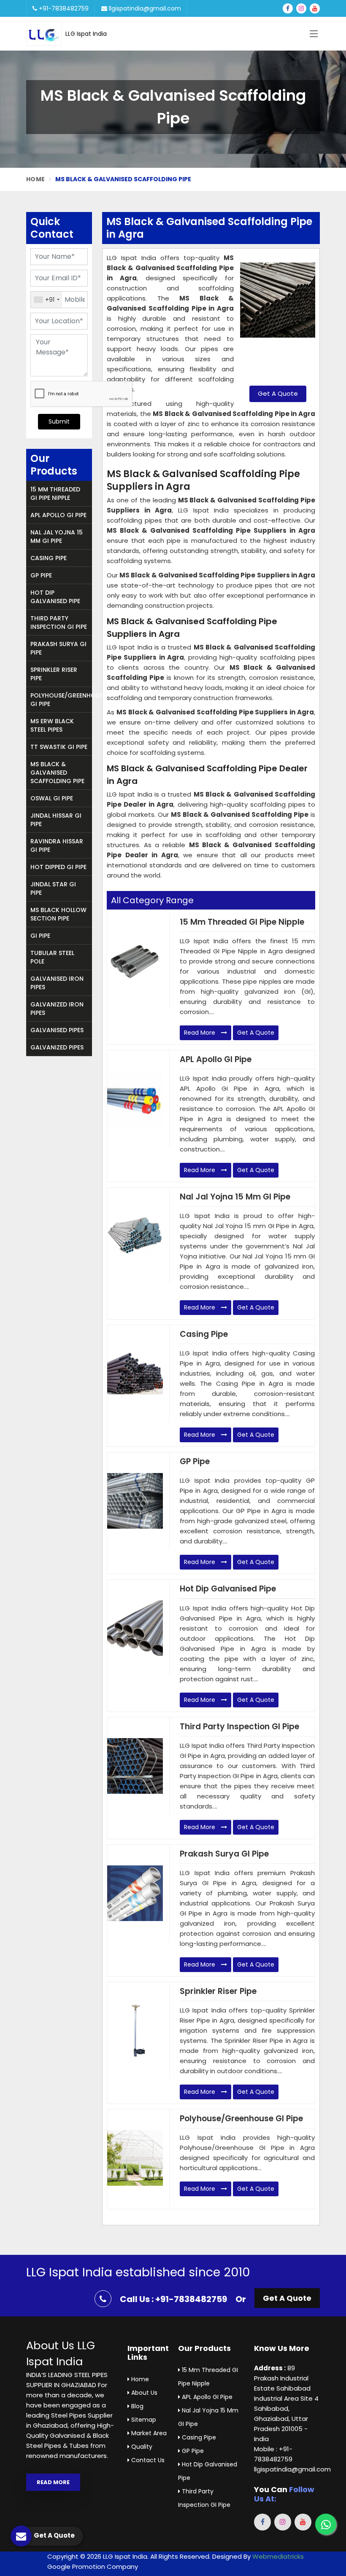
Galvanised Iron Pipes (57, 983)
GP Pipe (41, 575)
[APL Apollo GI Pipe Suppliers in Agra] (135, 1099)
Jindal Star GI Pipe (53, 888)
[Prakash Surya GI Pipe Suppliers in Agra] (135, 1893)
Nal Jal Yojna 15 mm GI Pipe (57, 537)
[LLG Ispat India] (46, 34)
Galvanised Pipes (57, 1030)
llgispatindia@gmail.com (144, 8)
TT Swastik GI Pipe (59, 747)
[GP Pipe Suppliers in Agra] (135, 1501)
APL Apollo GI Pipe (58, 515)
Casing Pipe (49, 558)
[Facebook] (288, 8)
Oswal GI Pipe (52, 798)
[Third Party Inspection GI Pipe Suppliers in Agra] (135, 1766)
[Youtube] (315, 8)
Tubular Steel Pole (52, 957)
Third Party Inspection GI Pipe (59, 623)
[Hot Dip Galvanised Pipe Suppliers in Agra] (135, 1628)
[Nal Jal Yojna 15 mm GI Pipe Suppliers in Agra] (135, 1236)
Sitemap (143, 2420)
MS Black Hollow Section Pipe (58, 914)
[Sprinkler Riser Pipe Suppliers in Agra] (135, 2031)
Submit (59, 421)
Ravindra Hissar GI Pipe (57, 845)
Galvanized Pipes (57, 1047)
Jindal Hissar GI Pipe (56, 820)
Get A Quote (278, 393)
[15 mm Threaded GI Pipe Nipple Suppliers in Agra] (135, 961)
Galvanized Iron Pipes (57, 1009)
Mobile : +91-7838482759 (273, 2454)
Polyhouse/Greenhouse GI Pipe (61, 700)
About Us (143, 2393)
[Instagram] (301, 8)
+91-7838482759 (63, 8)
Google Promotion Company (93, 2567)
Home (35, 179)
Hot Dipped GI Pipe (58, 867)
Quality (141, 2447)
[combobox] (46, 300)
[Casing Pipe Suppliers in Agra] (135, 1374)
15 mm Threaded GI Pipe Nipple (55, 494)
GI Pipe (40, 936)
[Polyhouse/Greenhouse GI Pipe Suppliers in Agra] (135, 2158)
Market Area (148, 2433)
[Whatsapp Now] (326, 2524)
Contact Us (147, 2460)
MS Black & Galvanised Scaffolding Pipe (57, 773)
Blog (137, 2406)
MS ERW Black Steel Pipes (52, 725)
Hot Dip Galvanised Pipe (55, 597)
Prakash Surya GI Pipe (58, 648)
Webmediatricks (278, 2556)
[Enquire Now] (278, 316)
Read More (200, 1033)
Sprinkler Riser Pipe (54, 674)
